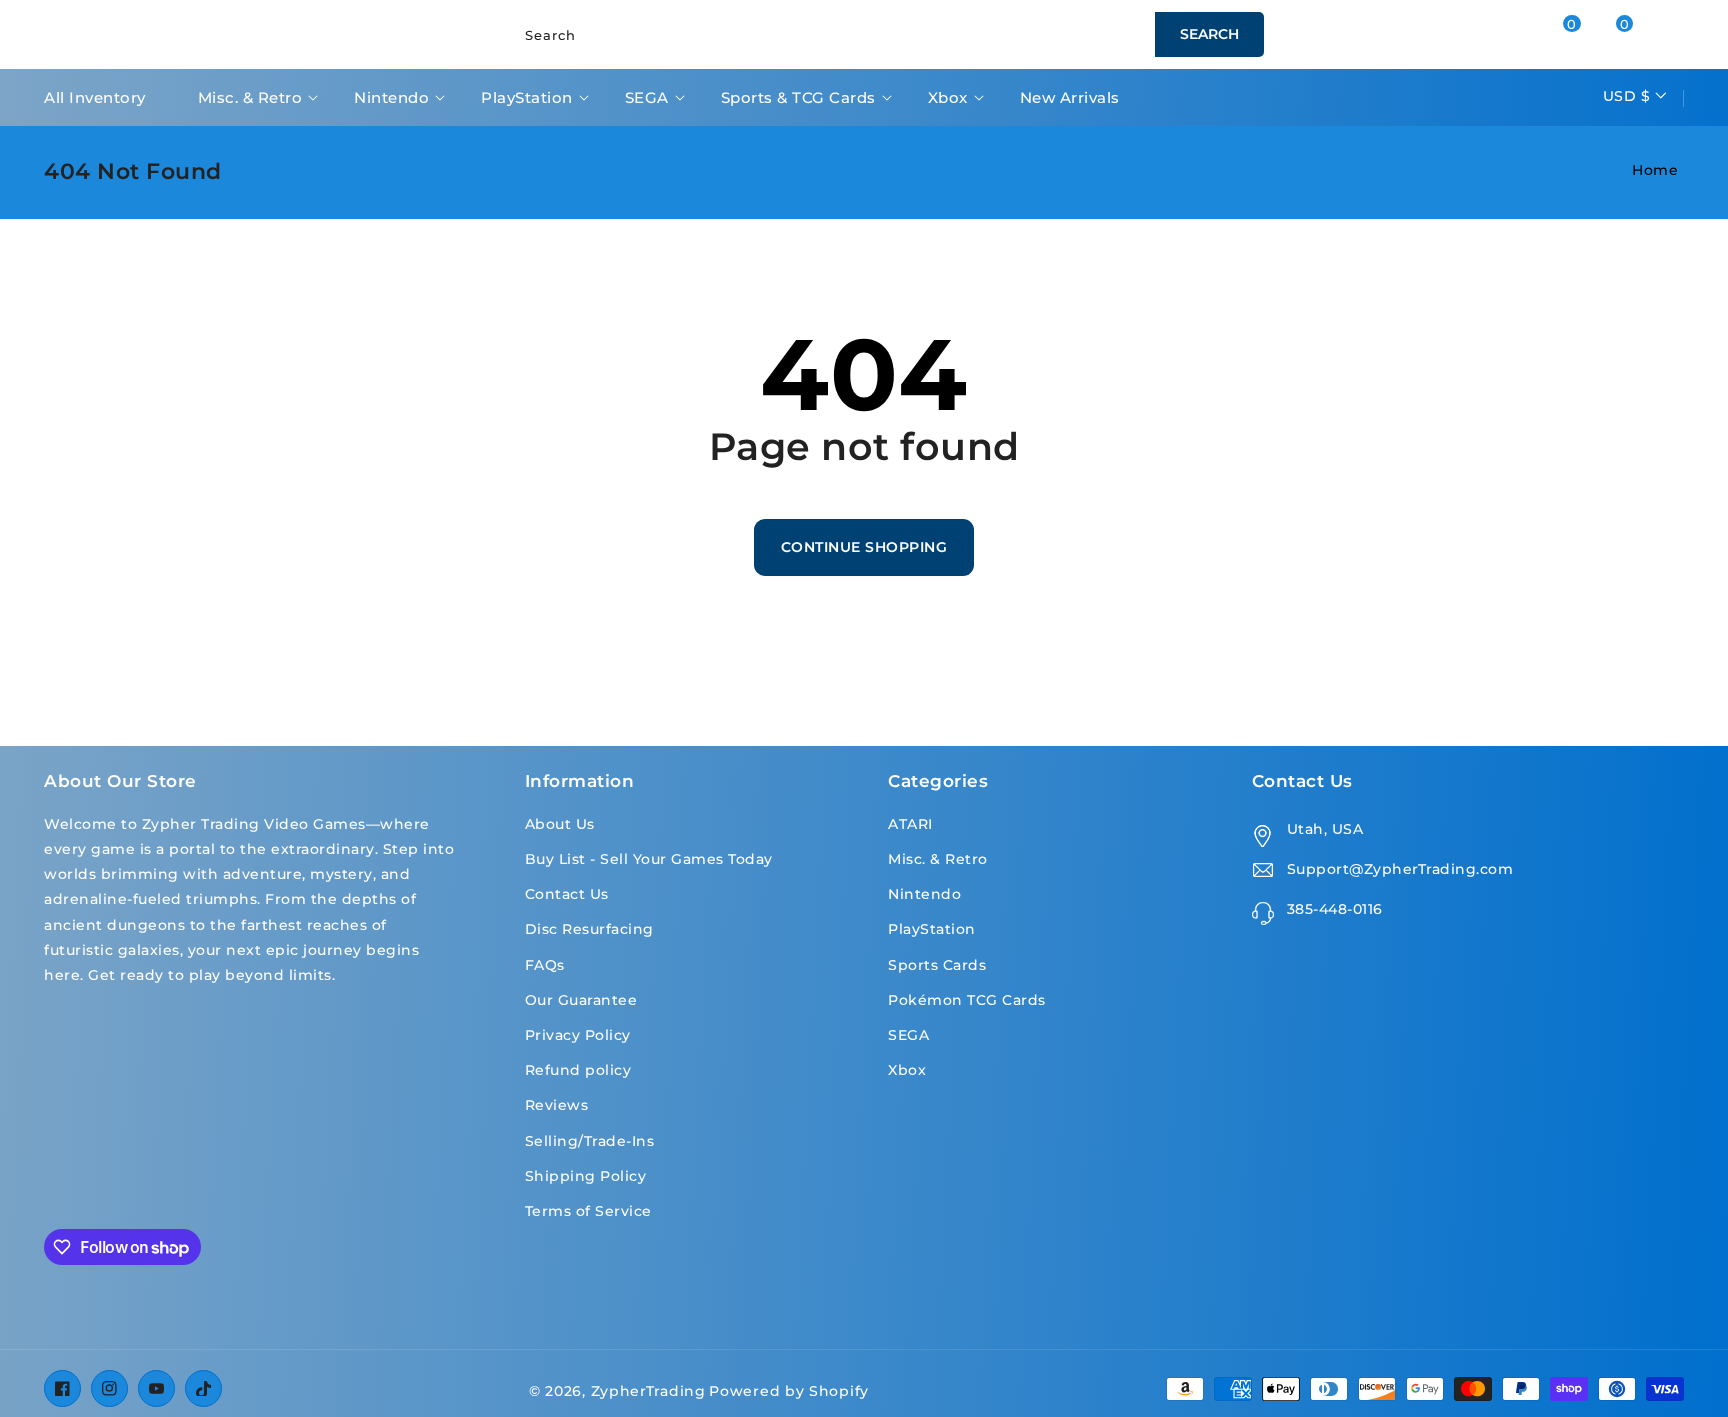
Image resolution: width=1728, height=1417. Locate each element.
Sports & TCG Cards (798, 97)
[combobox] (884, 34)
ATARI (910, 824)
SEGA (647, 97)
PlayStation (527, 97)
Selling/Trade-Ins (590, 1141)
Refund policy (578, 1070)
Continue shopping (864, 547)
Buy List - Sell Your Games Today (649, 859)
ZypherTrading (648, 1391)
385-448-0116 (1335, 909)
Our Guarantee (581, 1000)
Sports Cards (937, 965)
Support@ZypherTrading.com (1400, 869)
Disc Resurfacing (589, 929)
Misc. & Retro (250, 97)
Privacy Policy (578, 1035)
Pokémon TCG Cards (967, 1000)
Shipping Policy (586, 1176)
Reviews (557, 1105)
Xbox (948, 97)
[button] (1642, 34)
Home (1655, 170)
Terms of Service (588, 1211)
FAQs (545, 965)
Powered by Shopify (789, 1391)
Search (1209, 34)
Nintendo (391, 97)
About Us (560, 824)
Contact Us (567, 894)
